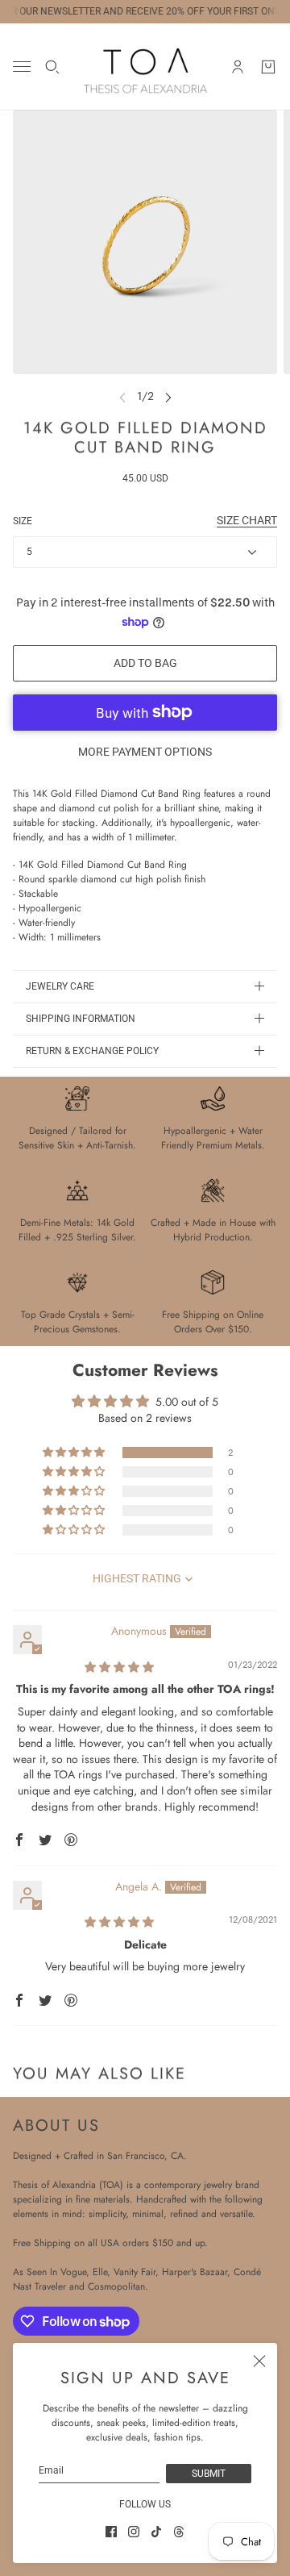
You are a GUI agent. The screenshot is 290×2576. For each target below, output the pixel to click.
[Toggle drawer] (22, 67)
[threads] (179, 2532)
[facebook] (111, 2532)
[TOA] (145, 67)
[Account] (238, 67)
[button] (75, 1453)
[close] (259, 2361)
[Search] (52, 67)
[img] (119, 1667)
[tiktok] (156, 2532)
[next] (168, 396)
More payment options (145, 752)
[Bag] (268, 67)
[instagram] (134, 2532)
